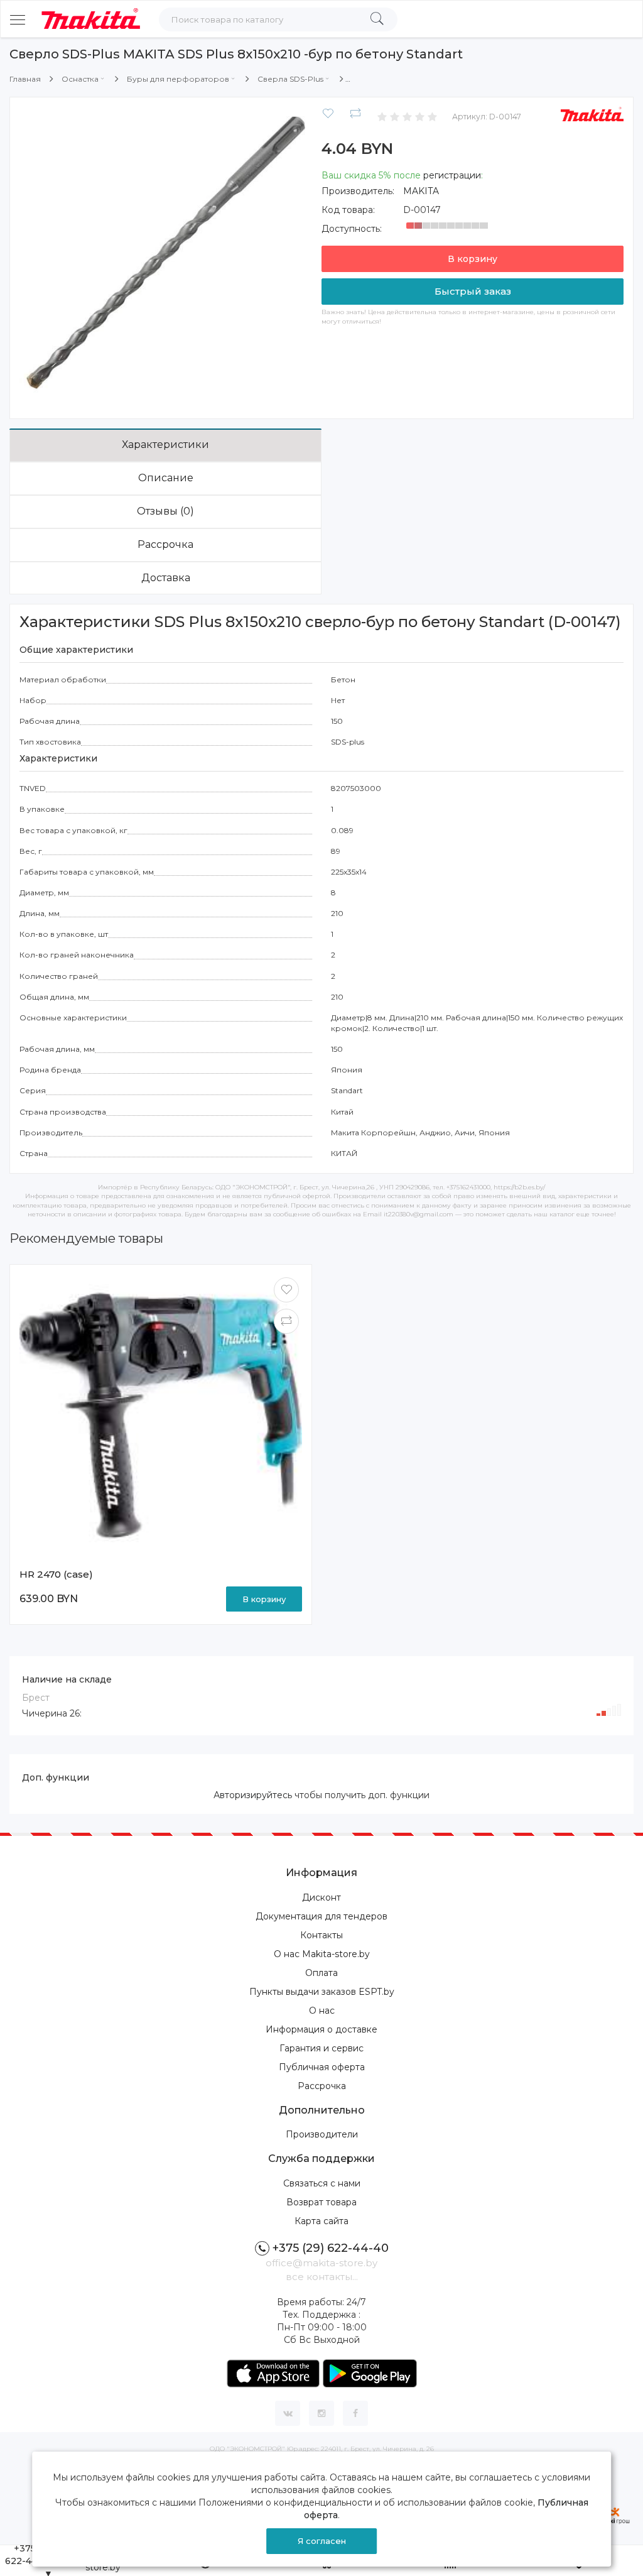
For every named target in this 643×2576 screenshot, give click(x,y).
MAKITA (421, 191)
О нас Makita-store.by (322, 1954)
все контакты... (322, 2277)
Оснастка (80, 79)
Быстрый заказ (473, 291)
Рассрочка (165, 544)
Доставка (166, 578)
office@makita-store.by (321, 2263)
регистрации (452, 175)
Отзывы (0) (165, 511)
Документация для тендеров (321, 1916)
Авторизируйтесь (253, 1795)
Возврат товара (321, 2202)
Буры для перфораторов (178, 79)
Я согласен (322, 2541)
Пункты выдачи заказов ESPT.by (322, 1992)
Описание (166, 478)
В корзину (473, 259)
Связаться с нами (322, 2183)
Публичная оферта (322, 2067)
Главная (25, 79)
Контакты (321, 1935)
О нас (322, 2011)
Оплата (321, 1973)
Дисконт (321, 1897)
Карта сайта (321, 2221)
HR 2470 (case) (56, 1574)
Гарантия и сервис (321, 2048)
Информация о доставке (321, 2029)
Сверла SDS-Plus (290, 79)
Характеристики (165, 445)
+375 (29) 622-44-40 (331, 2248)
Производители (322, 2134)
